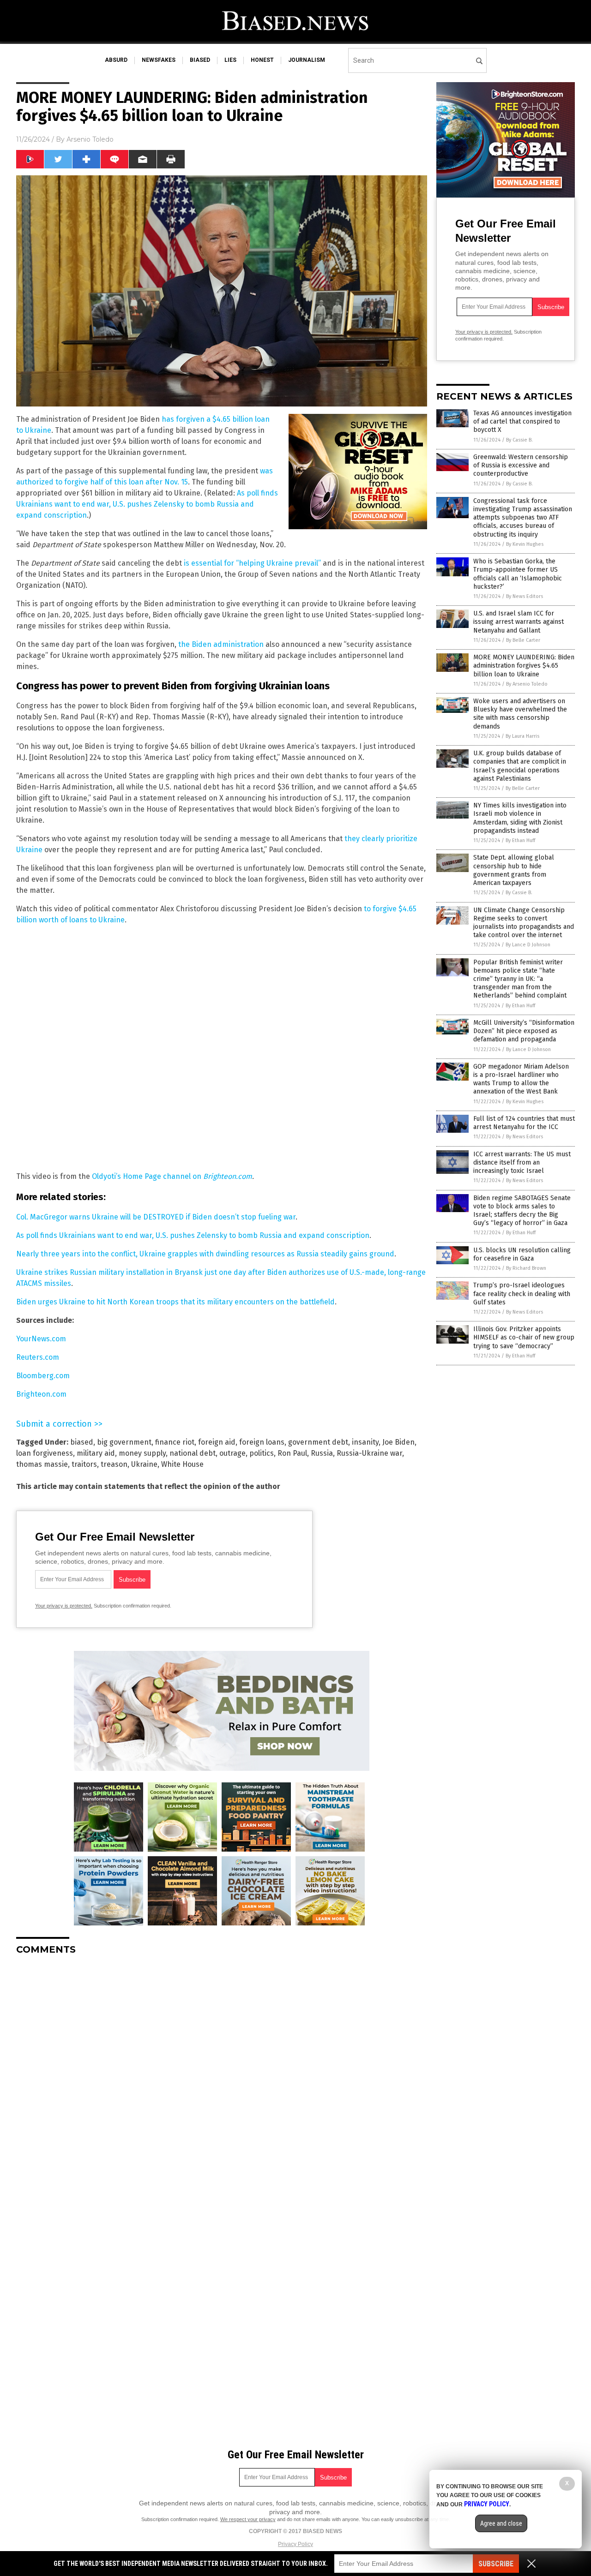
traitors (84, 1464)
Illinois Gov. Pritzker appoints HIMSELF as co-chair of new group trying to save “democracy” (524, 1337)
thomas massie (42, 1464)
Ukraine (144, 1464)
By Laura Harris (522, 736)
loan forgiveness (45, 1453)
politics (262, 1453)
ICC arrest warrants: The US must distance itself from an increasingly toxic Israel (522, 1162)
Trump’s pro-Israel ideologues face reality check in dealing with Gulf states (522, 1294)
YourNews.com (41, 1339)
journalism (307, 60)
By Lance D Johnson (528, 945)
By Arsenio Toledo (527, 684)
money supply (142, 1453)
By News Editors (525, 596)
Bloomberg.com (43, 1376)
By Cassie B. (519, 440)
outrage (232, 1453)
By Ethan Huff (520, 840)
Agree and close (501, 2523)
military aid (96, 1453)
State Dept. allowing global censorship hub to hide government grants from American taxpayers (514, 870)
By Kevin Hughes (525, 544)
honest (262, 60)
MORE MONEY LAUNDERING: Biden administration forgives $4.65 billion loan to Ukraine (524, 666)
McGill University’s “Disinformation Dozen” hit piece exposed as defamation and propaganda (524, 1031)
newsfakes (159, 60)
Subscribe (496, 2564)
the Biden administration (221, 644)
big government (124, 1442)
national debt (193, 1453)
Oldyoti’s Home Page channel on (148, 1176)
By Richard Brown (526, 1268)
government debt (318, 1442)
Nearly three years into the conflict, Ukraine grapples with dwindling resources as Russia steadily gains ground (205, 1254)
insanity (365, 1442)
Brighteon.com (228, 1176)
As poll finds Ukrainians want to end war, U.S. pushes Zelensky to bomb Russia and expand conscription (147, 504)
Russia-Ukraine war (369, 1453)
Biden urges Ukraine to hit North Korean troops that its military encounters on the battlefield (175, 1302)
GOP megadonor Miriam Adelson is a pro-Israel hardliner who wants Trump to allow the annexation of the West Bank (521, 1079)
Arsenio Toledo (90, 139)
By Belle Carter (523, 640)
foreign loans (262, 1442)
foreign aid (217, 1442)
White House (182, 1464)
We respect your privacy (248, 2519)
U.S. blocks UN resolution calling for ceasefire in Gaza (522, 1254)
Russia (322, 1453)
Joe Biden (398, 1442)
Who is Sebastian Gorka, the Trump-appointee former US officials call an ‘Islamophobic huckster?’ (518, 574)
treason (114, 1464)
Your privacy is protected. (64, 1606)
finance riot (175, 1442)
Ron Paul (292, 1453)
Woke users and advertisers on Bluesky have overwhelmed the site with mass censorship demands (520, 714)
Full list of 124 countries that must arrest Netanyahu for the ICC (524, 1123)
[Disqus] (222, 2078)
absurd (116, 60)
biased (200, 60)
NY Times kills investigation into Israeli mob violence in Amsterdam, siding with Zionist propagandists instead (520, 818)
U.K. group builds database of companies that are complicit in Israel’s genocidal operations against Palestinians (520, 766)
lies (230, 60)
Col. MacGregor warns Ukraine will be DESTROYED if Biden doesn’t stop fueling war (156, 1217)
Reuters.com (38, 1357)
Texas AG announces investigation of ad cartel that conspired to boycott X (522, 421)
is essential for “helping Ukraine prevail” (252, 563)
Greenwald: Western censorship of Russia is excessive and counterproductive (521, 465)
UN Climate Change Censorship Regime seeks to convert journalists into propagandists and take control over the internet (524, 923)
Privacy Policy (295, 2544)
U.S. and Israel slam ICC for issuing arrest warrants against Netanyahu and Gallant (519, 622)
